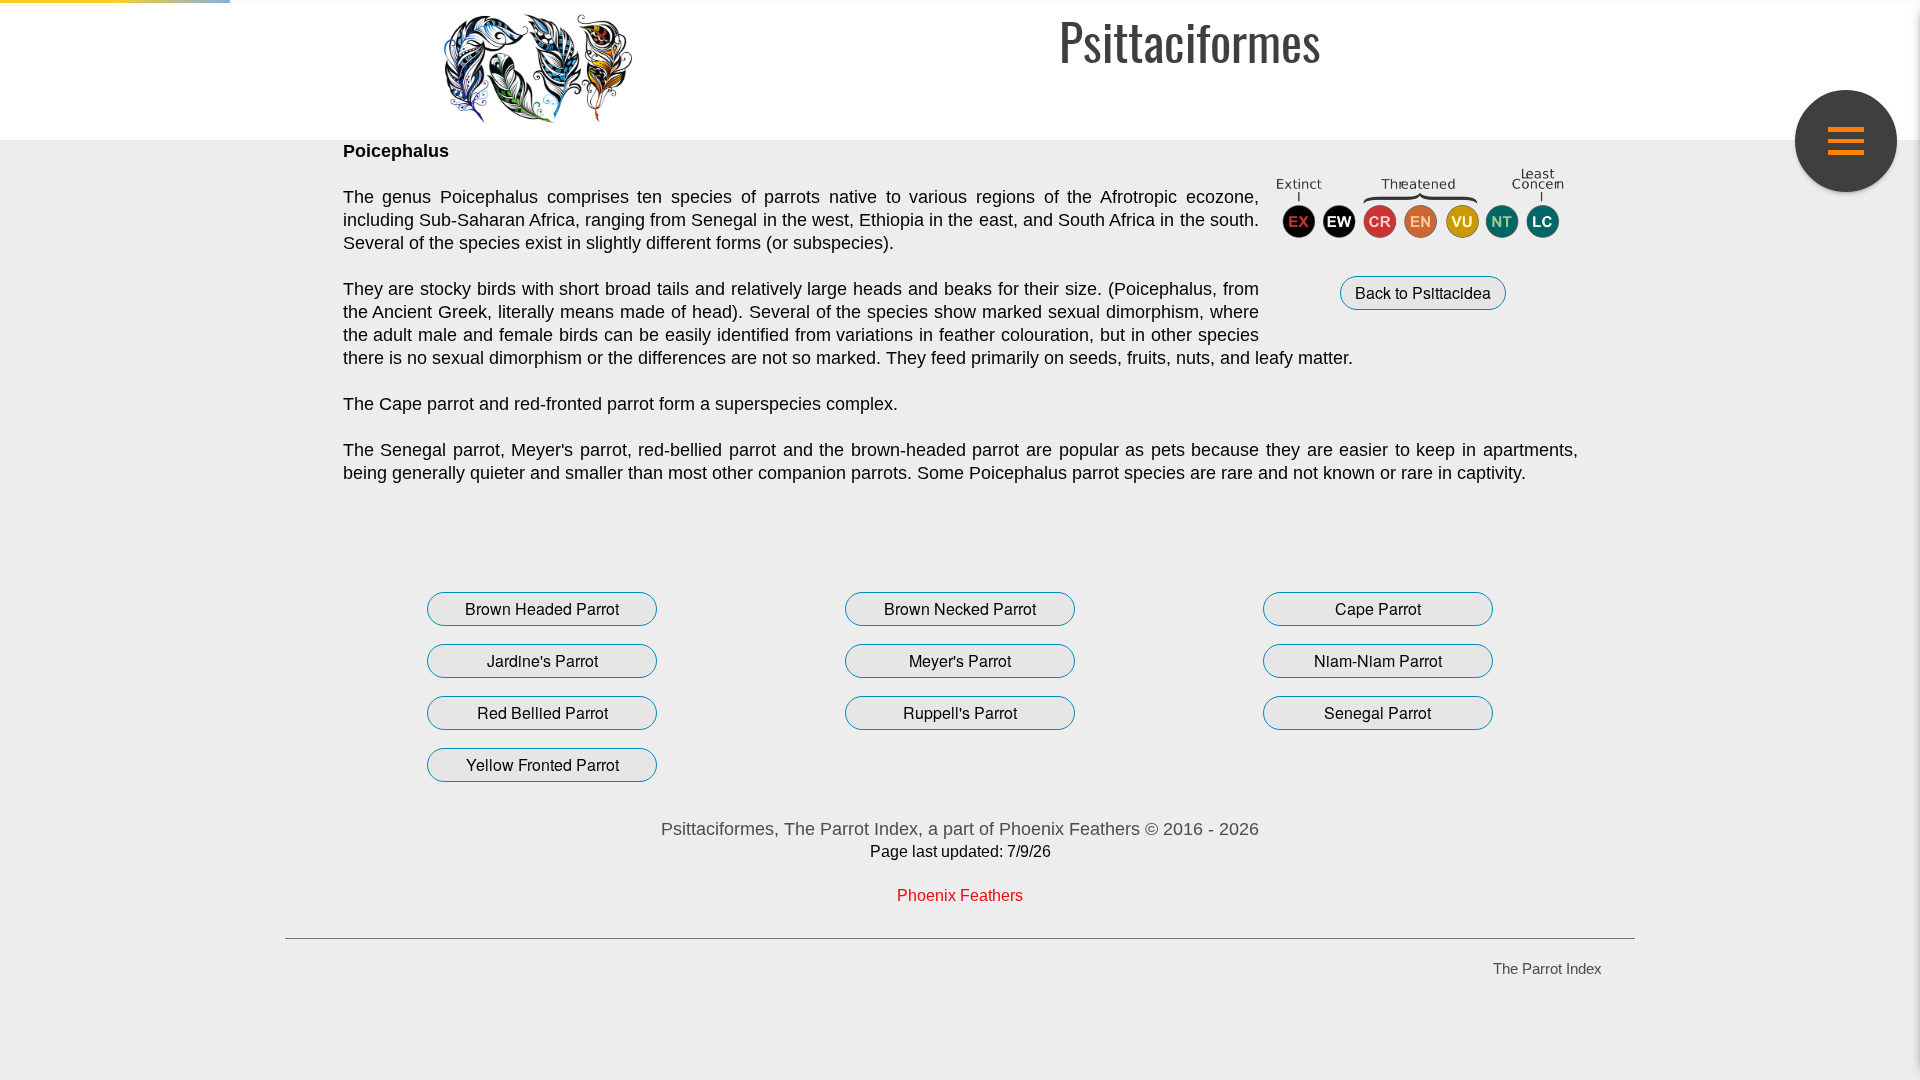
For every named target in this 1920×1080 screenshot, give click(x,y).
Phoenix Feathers (960, 895)
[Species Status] (1423, 203)
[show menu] (1846, 141)
